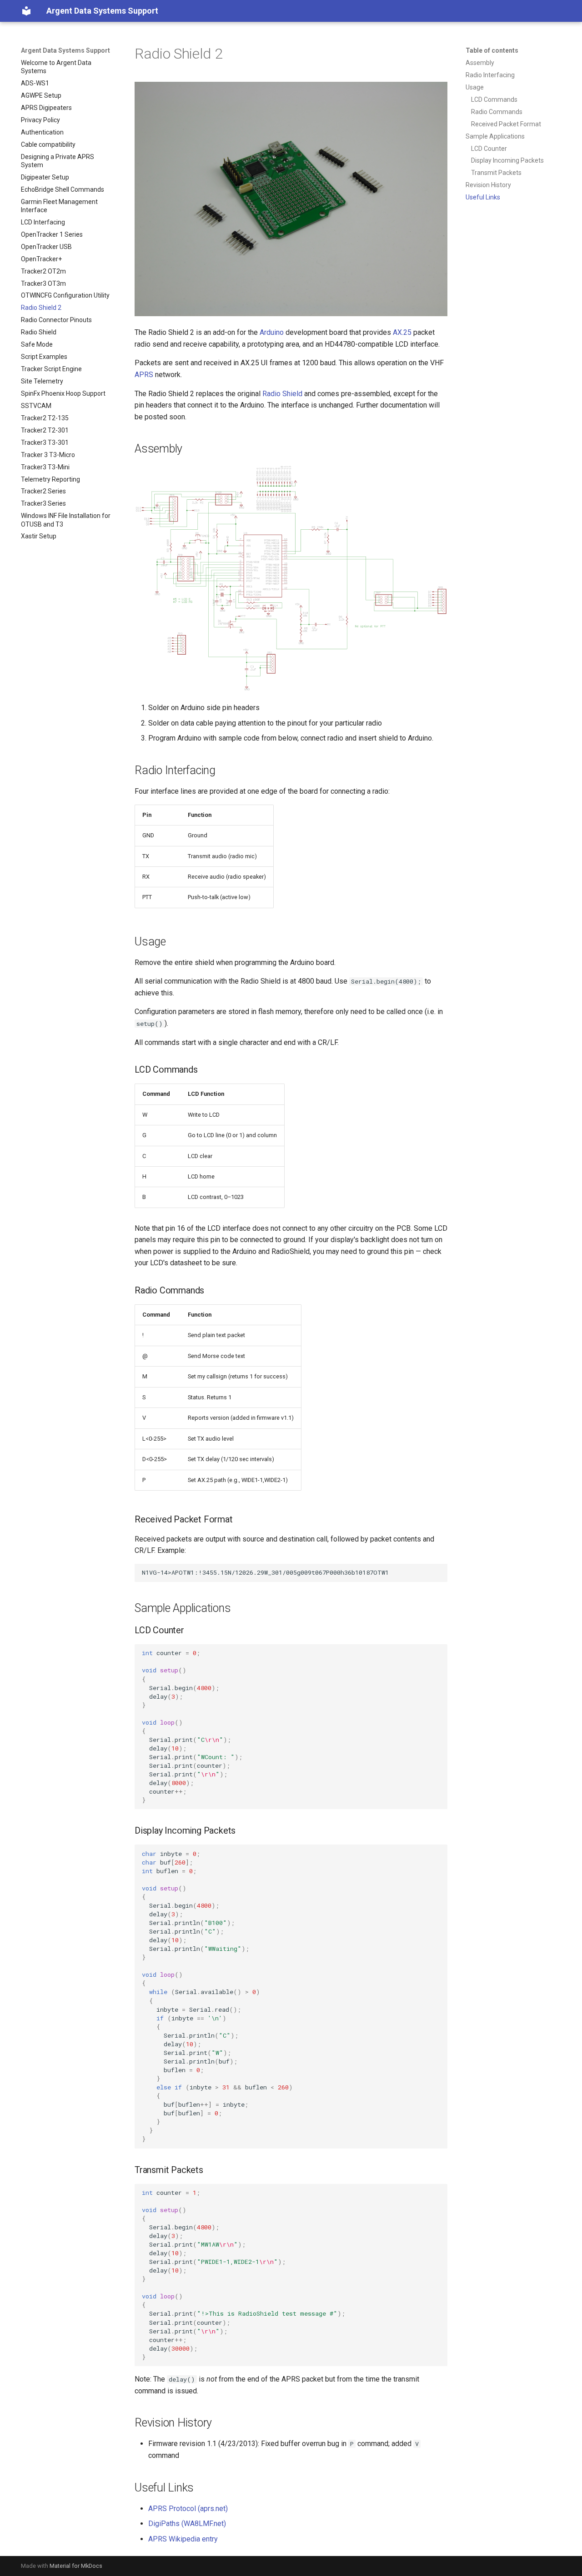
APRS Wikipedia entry (183, 2539)
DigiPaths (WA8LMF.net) (187, 2524)
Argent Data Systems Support (65, 50)
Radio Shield (282, 394)
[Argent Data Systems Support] (26, 11)
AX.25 (402, 332)
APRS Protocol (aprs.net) (188, 2509)
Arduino (272, 332)
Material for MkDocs (76, 2566)
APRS (144, 375)
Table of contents (492, 50)
